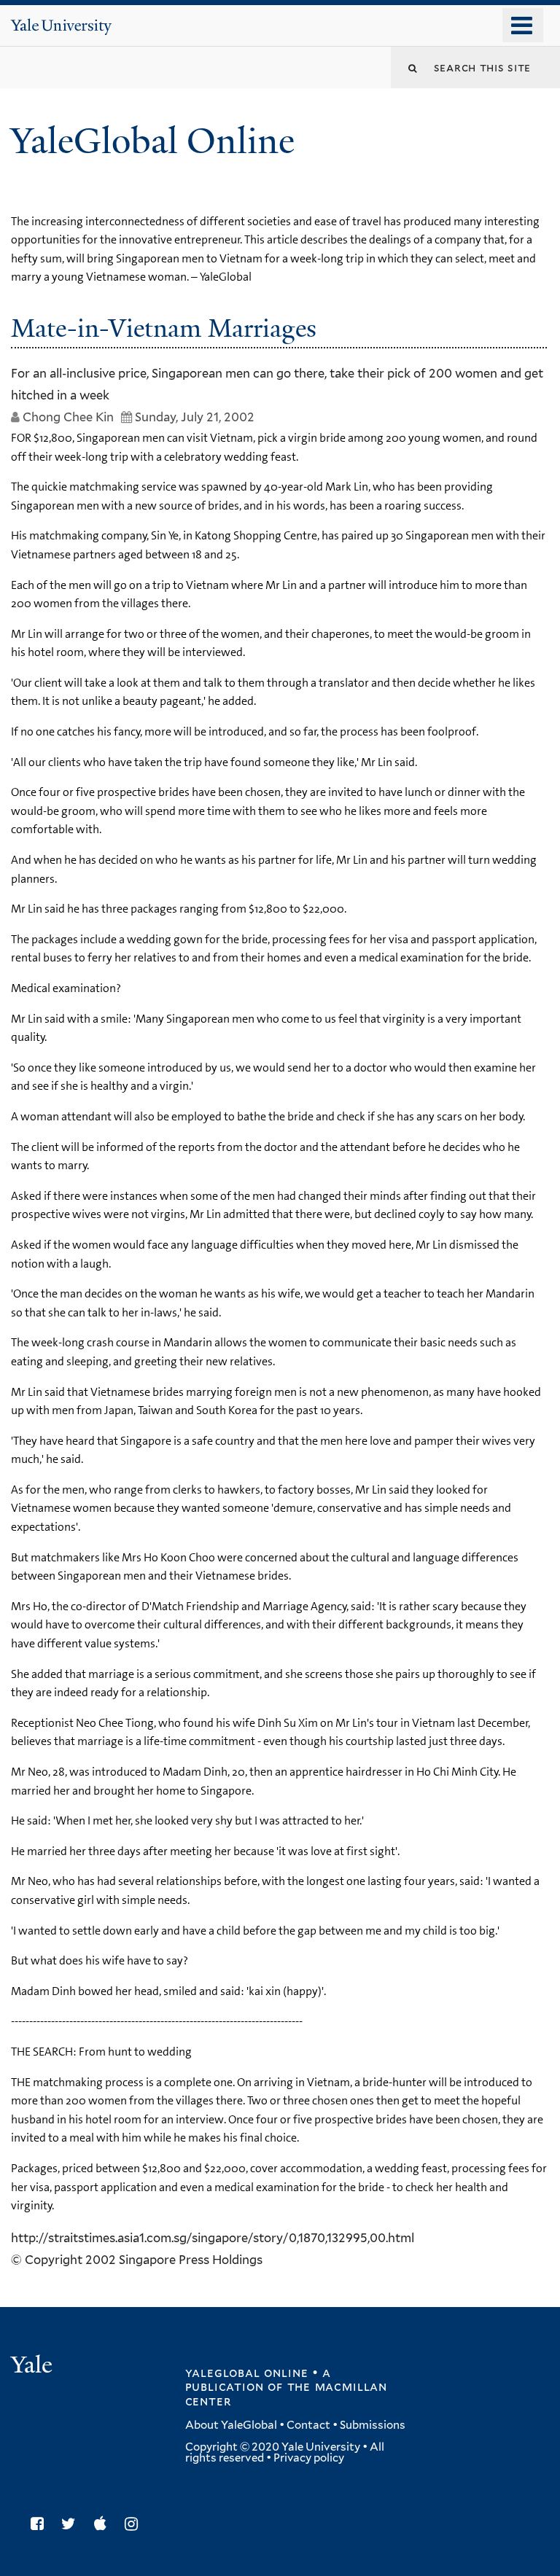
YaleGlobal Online (152, 141)
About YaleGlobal (231, 2425)
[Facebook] (41, 2524)
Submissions (373, 2425)
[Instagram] (135, 2524)
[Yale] (34, 2366)
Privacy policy (309, 2458)
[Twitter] (72, 2524)
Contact (308, 2425)
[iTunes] (104, 2524)
